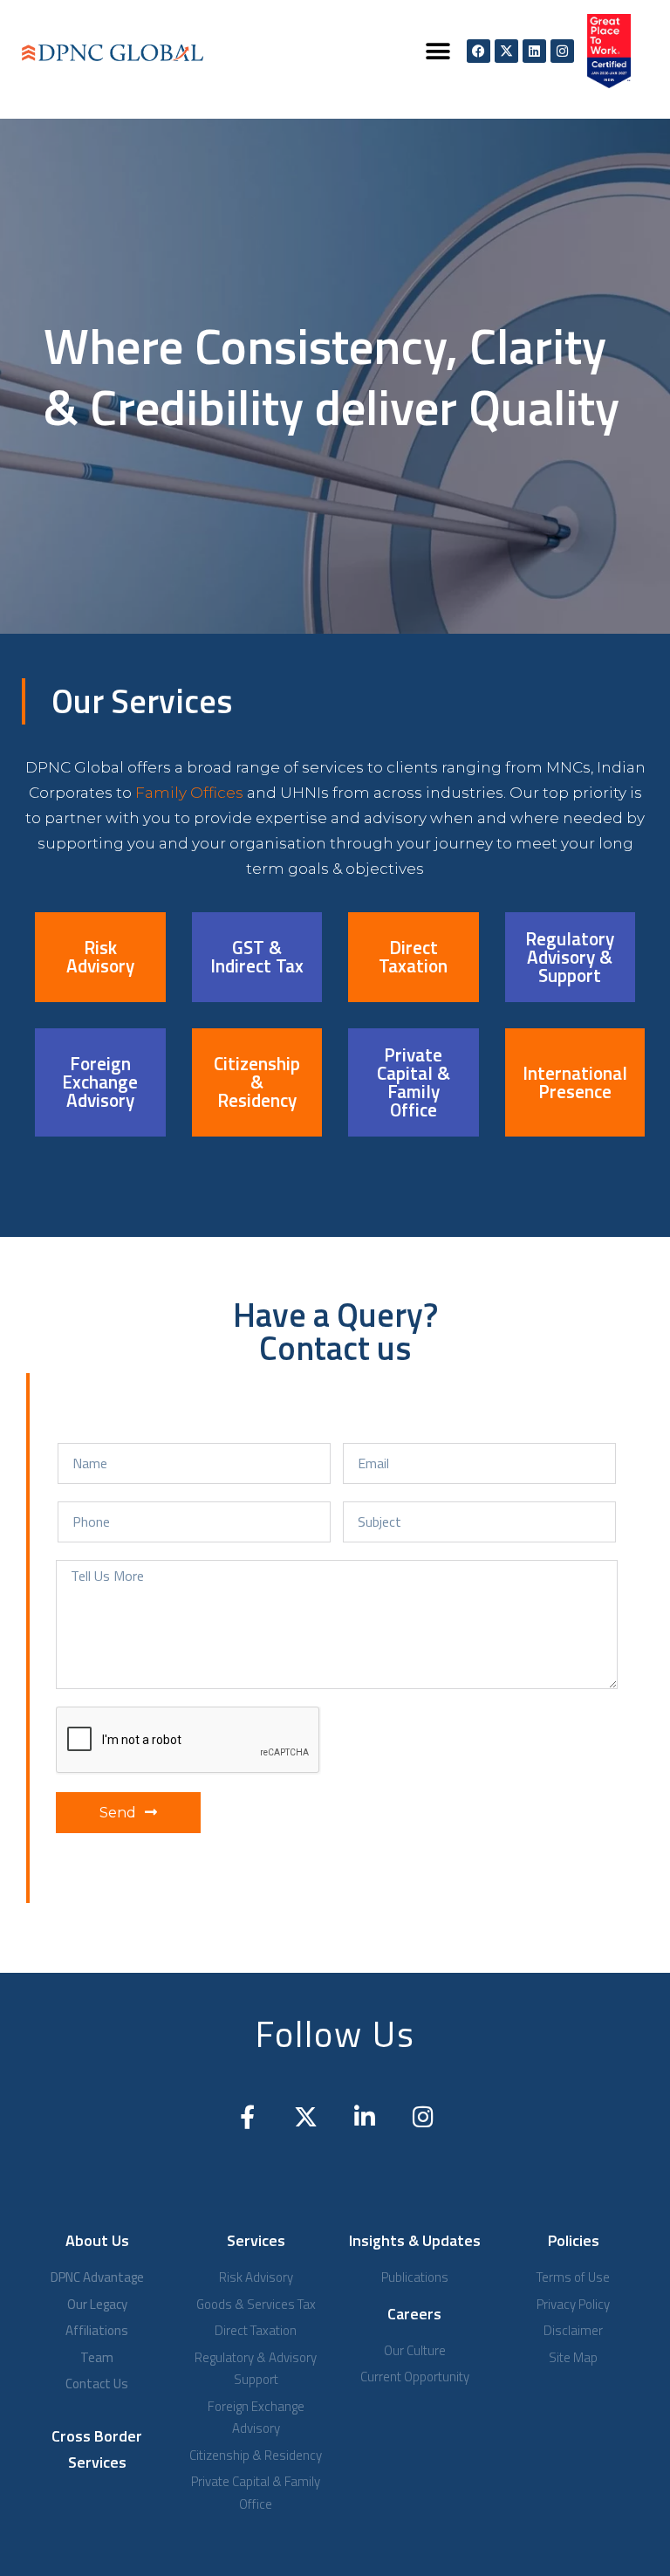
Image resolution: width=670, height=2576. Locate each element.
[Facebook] (479, 51)
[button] (438, 51)
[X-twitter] (506, 51)
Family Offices (189, 793)
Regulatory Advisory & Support (570, 957)
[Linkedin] (534, 51)
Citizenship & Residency (257, 1082)
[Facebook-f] (247, 2116)
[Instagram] (562, 51)
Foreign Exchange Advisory (100, 1082)
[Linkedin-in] (364, 2116)
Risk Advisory (100, 956)
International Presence (575, 1082)
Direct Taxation (413, 956)
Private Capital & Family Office (414, 1082)
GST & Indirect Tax (257, 956)
